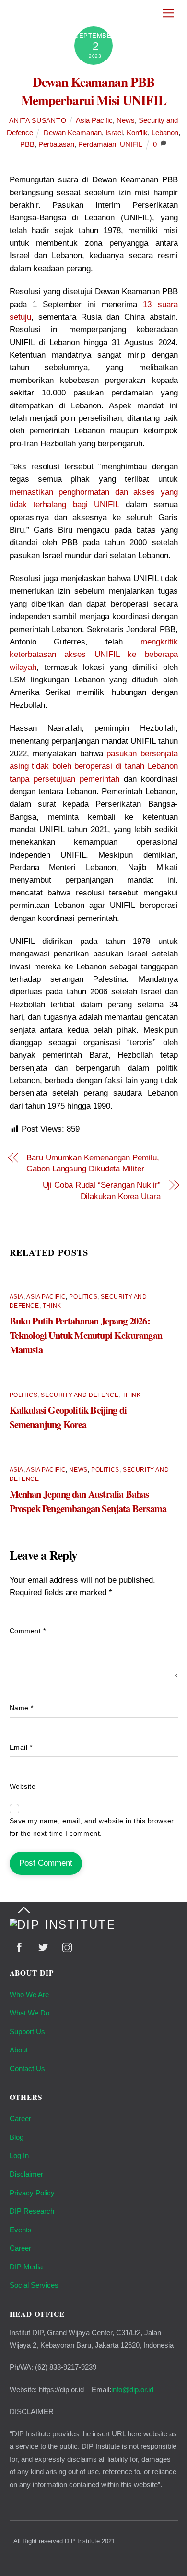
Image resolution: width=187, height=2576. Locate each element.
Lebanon (165, 133)
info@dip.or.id (132, 2390)
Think (52, 1306)
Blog (17, 2137)
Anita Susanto (38, 121)
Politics (83, 1297)
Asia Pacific (94, 120)
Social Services (34, 2285)
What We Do (29, 2013)
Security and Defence (80, 1395)
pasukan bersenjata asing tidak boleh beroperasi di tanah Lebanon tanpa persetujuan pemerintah (94, 766)
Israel (114, 133)
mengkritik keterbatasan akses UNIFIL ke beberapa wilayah (94, 655)
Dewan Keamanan (73, 133)
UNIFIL (131, 144)
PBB (27, 144)
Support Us (27, 2032)
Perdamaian (97, 144)
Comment (28, 1631)
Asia (17, 1297)
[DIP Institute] (63, 1925)
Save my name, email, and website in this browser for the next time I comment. (92, 1827)
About (19, 2050)
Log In (19, 2155)
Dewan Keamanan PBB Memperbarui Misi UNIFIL (94, 91)
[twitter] (43, 1947)
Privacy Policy (32, 2193)
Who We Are (29, 1995)
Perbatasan (56, 144)
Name (22, 1708)
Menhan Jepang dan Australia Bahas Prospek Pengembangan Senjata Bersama (88, 1501)
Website (23, 1786)
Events (21, 2230)
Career (20, 2118)
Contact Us (27, 2069)
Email (21, 1747)
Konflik (137, 133)
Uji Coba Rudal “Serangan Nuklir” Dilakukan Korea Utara (102, 1191)
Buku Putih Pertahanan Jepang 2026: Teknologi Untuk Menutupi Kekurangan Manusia (86, 1335)
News (126, 120)
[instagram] (67, 1947)
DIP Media (26, 2267)
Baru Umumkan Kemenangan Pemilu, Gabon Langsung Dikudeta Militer (93, 1163)
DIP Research (32, 2211)
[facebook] (19, 1947)
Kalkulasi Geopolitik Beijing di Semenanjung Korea (68, 1417)
